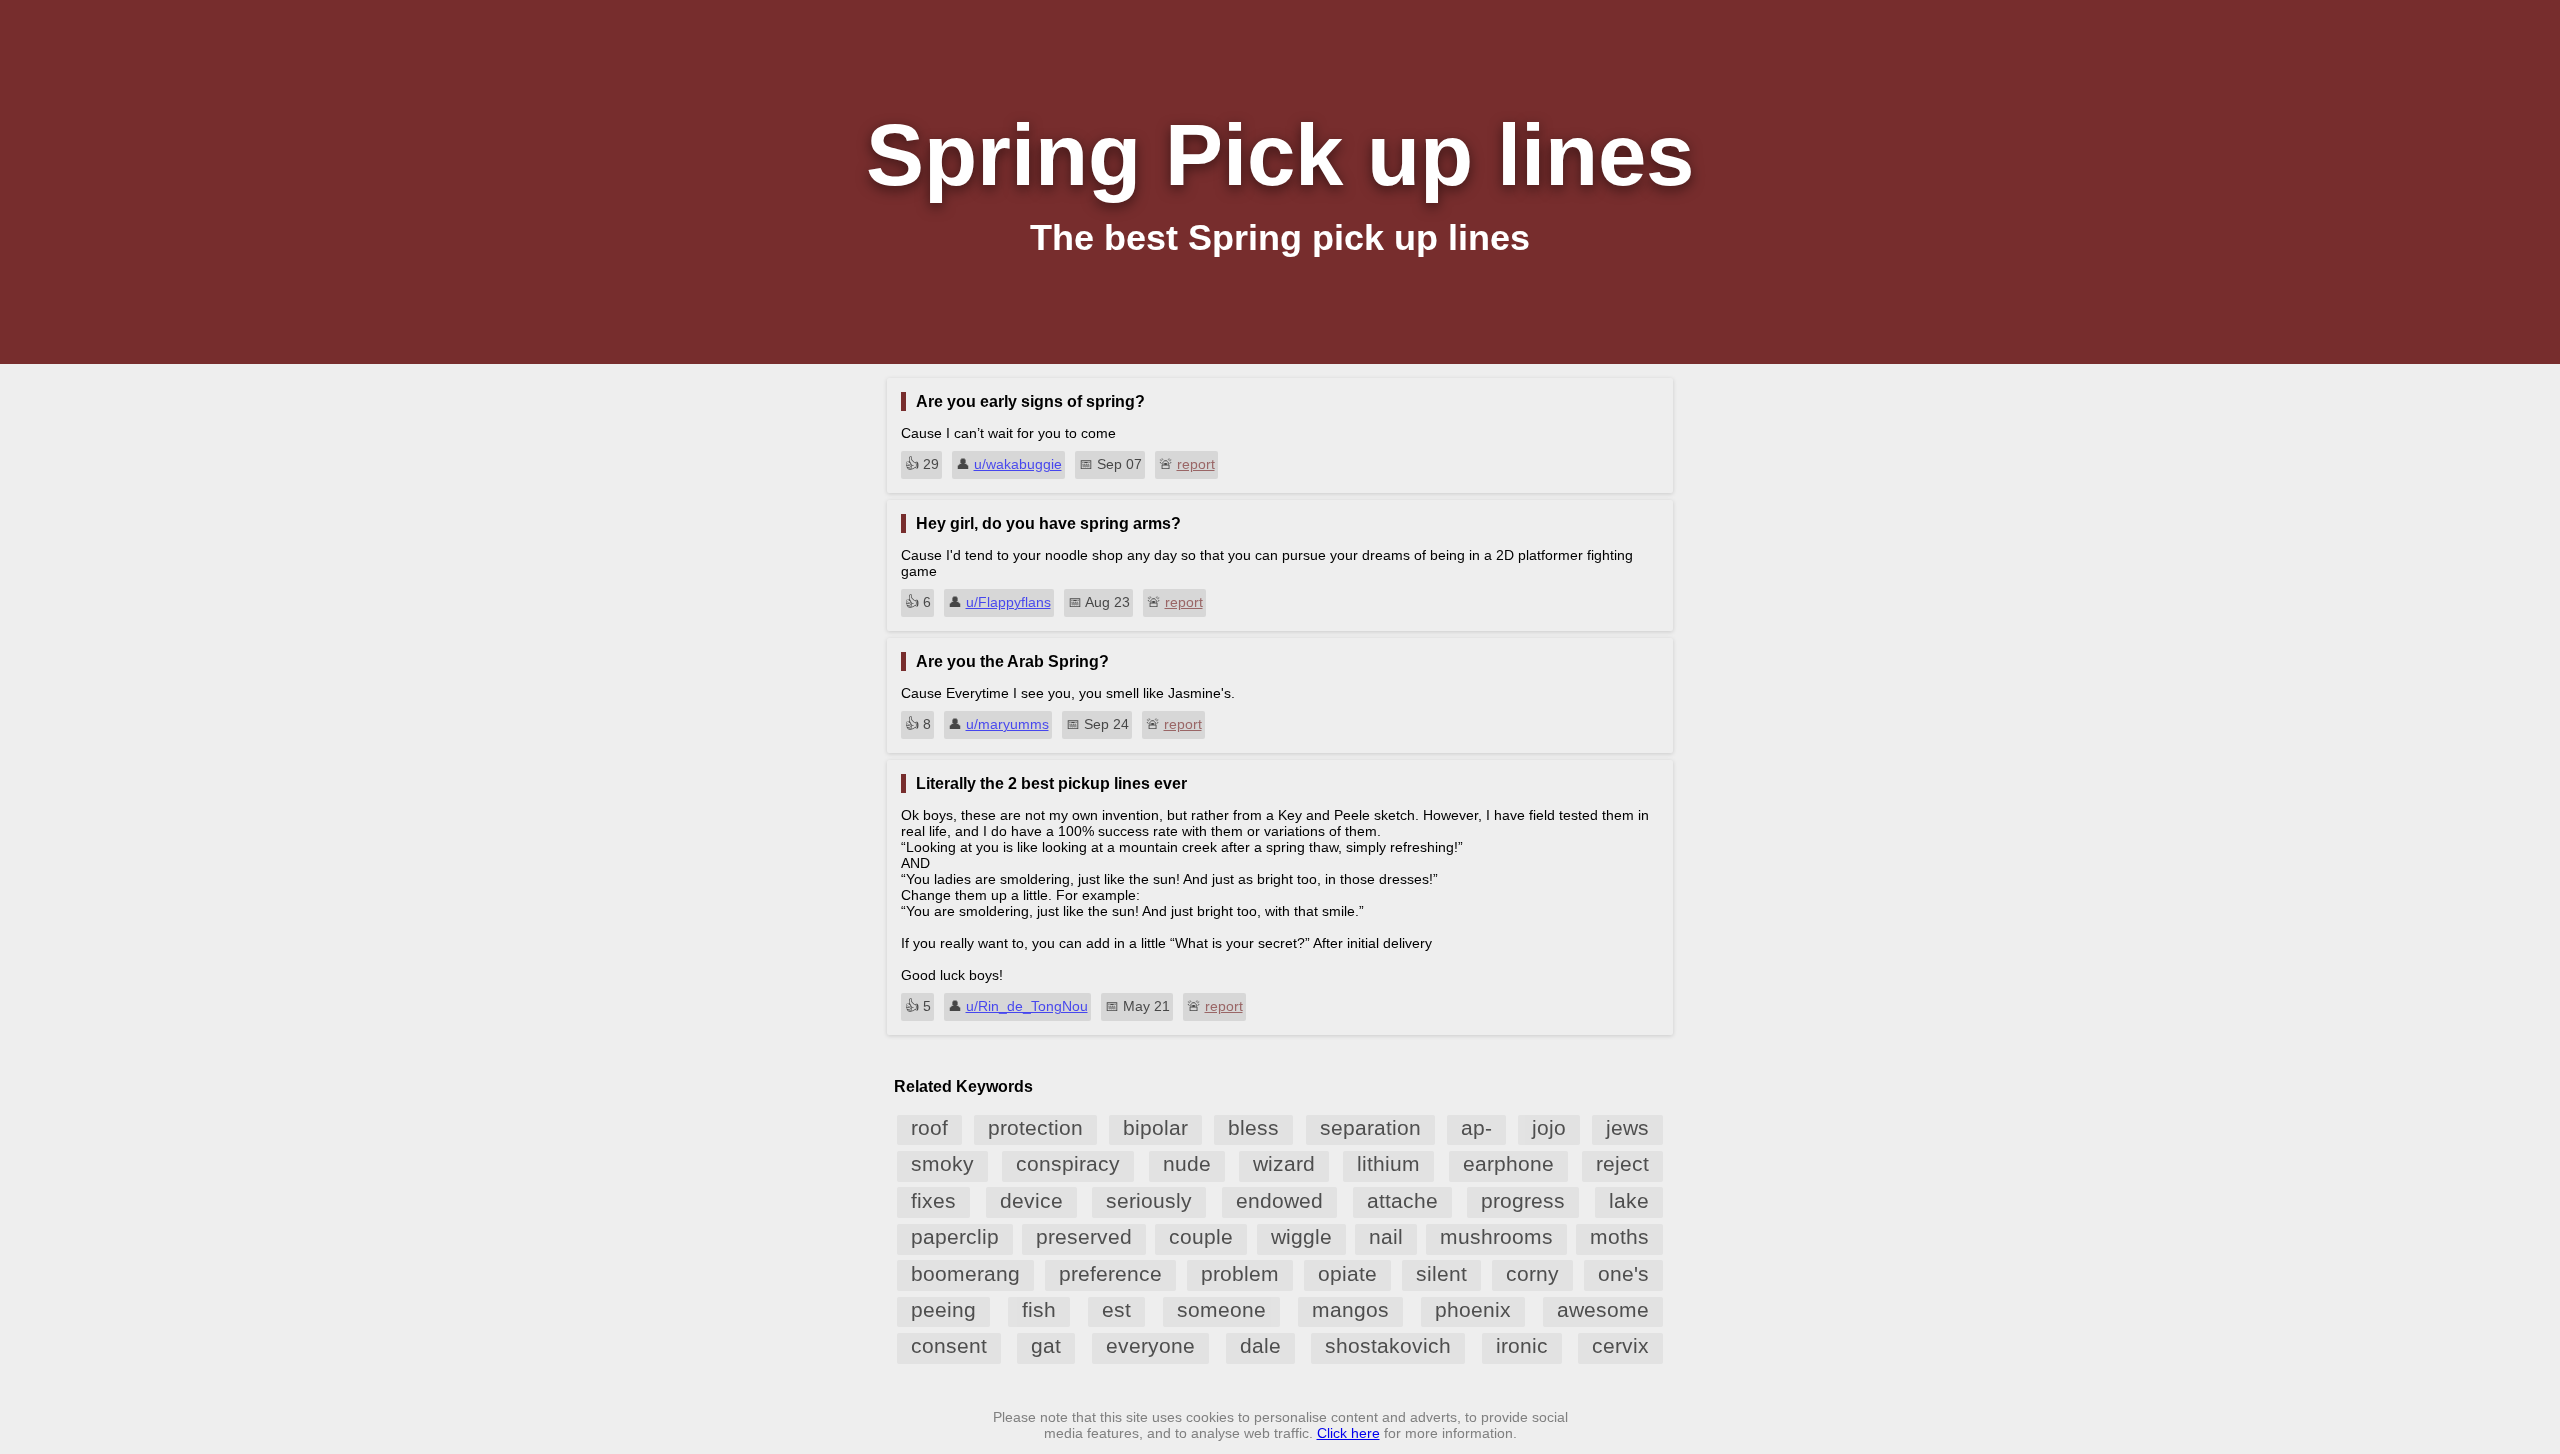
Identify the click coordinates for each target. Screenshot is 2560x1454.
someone (1221, 1309)
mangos (1350, 1309)
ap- (1476, 1127)
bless (1253, 1127)
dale (1260, 1345)
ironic (1522, 1345)
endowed (1279, 1200)
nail (1386, 1236)
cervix (1620, 1345)
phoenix (1473, 1309)
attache (1402, 1200)
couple (1201, 1236)
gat (1046, 1345)
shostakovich (1388, 1345)
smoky (942, 1163)
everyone (1150, 1345)
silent (1441, 1273)
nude (1187, 1163)
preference (1110, 1273)
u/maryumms (1007, 724)
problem (1240, 1273)
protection (1035, 1127)
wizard (1284, 1163)
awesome (1603, 1309)
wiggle (1301, 1236)
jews (1627, 1127)
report (1196, 464)
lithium (1388, 1163)
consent (949, 1345)
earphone (1508, 1163)
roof (929, 1127)
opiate (1347, 1273)
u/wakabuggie (1018, 464)
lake (1629, 1200)
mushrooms (1496, 1236)
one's (1623, 1273)
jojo (1549, 1127)
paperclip (955, 1236)
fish (1039, 1309)
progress (1523, 1200)
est (1116, 1309)
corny (1532, 1273)
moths (1619, 1236)
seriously (1149, 1200)
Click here (1348, 1433)
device (1031, 1200)
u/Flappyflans (1008, 602)
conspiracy (1068, 1163)
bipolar (1155, 1127)
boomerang (965, 1273)
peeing (943, 1309)
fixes (933, 1200)
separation (1370, 1127)
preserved (1084, 1236)
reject (1622, 1163)
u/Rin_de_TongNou (1027, 1006)
